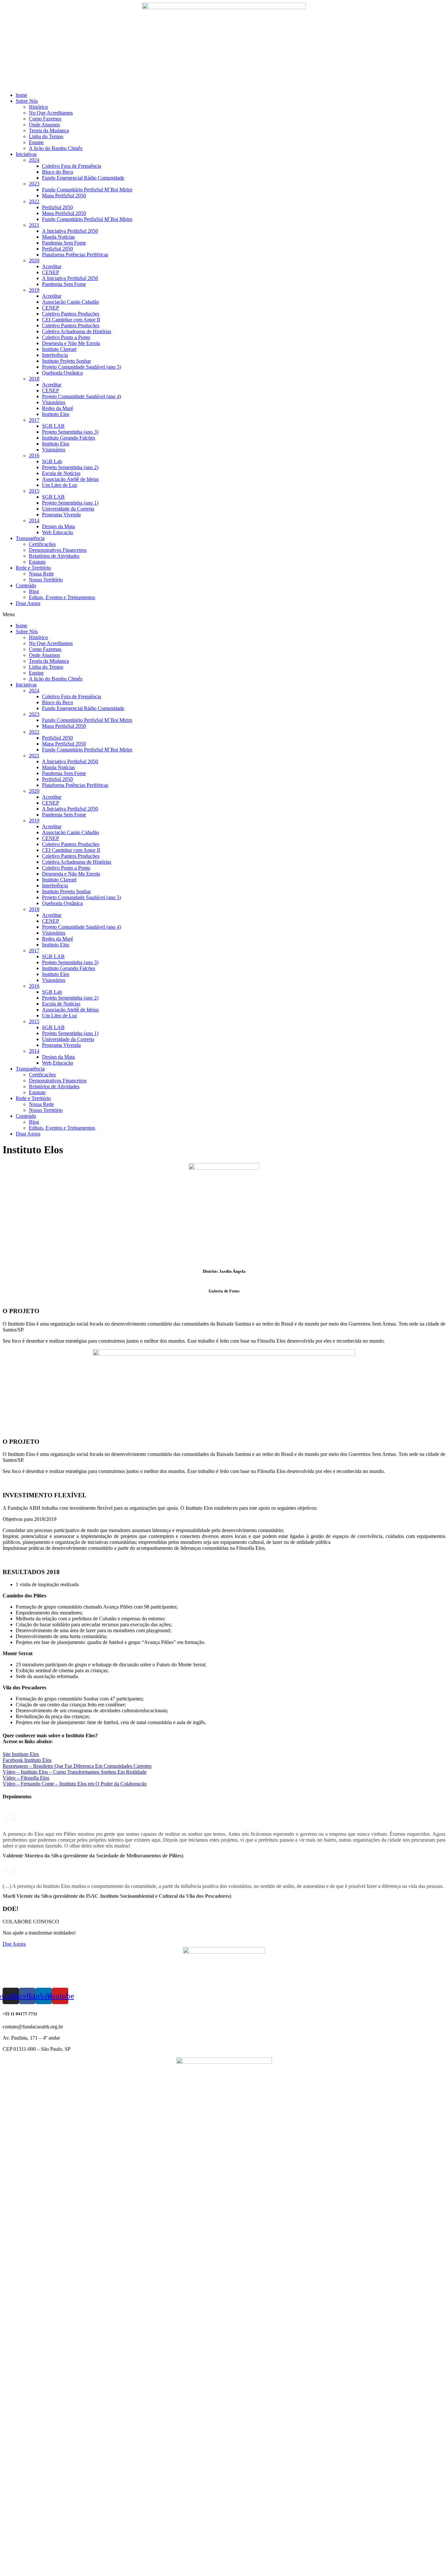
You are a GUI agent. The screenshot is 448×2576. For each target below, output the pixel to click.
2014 (34, 520)
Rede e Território (33, 568)
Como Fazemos (45, 119)
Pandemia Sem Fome (64, 243)
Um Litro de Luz (60, 485)
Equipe (36, 142)
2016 (34, 455)
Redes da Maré (58, 408)
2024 (34, 160)
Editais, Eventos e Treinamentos (62, 597)
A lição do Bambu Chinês (56, 148)
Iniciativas (26, 154)
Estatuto (37, 562)
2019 (34, 290)
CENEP (51, 272)
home (21, 95)
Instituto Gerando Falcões (69, 438)
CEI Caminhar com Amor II (71, 320)
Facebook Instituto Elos (27, 1760)
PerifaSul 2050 (57, 207)
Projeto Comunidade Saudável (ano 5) (81, 367)
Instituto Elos (56, 414)
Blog (34, 591)
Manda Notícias (58, 237)
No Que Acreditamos (51, 113)
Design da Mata (58, 526)
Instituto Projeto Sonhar (66, 361)
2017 (34, 420)
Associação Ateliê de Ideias (70, 479)
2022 (34, 201)
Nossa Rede (41, 574)
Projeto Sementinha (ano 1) (70, 503)
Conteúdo (26, 585)
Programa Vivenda (61, 515)
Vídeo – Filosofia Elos (26, 1778)
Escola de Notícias (61, 473)
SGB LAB (53, 426)
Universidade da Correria (68, 509)
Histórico (38, 107)
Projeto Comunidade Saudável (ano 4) (81, 396)
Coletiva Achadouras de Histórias (77, 331)
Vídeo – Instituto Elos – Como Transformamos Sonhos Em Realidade (75, 1772)
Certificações (42, 544)
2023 (34, 184)
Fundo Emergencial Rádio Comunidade (83, 178)
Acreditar (52, 266)
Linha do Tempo (46, 136)
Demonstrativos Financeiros (58, 550)
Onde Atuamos (44, 125)
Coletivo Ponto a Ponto (66, 337)
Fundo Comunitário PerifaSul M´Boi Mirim (87, 190)
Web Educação (58, 532)
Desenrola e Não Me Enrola (71, 343)
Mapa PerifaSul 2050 (64, 195)
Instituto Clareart (59, 349)
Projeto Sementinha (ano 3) (70, 432)
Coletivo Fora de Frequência (71, 166)
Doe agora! (20, 2570)
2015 (34, 491)
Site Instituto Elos (21, 1754)
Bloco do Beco (58, 172)
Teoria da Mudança (49, 130)
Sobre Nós (27, 101)
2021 (34, 225)
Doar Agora (28, 603)
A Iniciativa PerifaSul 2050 (70, 231)
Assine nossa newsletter (33, 2564)
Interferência (55, 355)
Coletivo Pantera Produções (71, 314)
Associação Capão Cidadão (71, 302)
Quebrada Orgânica (62, 373)
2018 (34, 379)
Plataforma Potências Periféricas (75, 255)
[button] (224, 615)
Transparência (30, 538)
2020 (34, 260)
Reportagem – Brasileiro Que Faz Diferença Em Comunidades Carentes (77, 1766)
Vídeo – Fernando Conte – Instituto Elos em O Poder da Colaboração (75, 1784)
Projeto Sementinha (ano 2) (70, 467)
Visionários (54, 402)
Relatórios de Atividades (54, 556)
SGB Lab (52, 461)
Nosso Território (46, 580)
